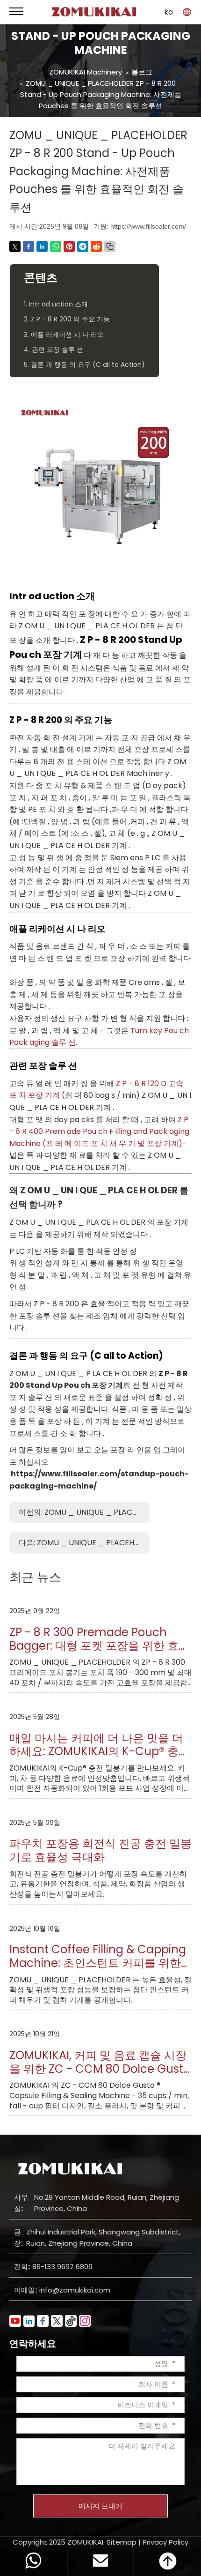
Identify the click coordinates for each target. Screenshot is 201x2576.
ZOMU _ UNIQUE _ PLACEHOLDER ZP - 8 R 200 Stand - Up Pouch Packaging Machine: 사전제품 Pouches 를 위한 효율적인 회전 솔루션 (101, 94)
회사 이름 (153, 2384)
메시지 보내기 (100, 2506)
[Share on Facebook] (29, 246)
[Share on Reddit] (96, 246)
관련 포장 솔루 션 (43, 1066)
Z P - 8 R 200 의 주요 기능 (61, 720)
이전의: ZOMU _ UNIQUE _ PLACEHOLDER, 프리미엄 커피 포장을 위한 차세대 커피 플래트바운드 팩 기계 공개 (84, 1512)
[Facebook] (43, 2321)
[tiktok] (71, 2321)
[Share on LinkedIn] (42, 246)
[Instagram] (85, 2321)
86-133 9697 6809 (62, 2267)
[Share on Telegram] (83, 246)
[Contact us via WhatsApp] (33, 2562)
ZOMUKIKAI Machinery (86, 72)
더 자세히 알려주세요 (142, 2446)
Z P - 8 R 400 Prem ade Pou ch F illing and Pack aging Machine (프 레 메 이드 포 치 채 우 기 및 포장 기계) (99, 1132)
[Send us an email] (100, 2562)
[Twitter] (57, 2321)
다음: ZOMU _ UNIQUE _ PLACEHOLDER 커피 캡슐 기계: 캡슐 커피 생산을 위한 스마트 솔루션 (84, 1543)
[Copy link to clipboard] (110, 246)
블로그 (142, 72)
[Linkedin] (29, 2321)
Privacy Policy (165, 2542)
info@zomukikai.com (75, 2290)
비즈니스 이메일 (143, 2405)
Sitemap (122, 2542)
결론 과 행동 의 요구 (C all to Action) (86, 1356)
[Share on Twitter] (15, 246)
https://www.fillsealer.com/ (148, 226)
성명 (161, 2364)
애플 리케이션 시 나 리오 (57, 929)
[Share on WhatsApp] (56, 246)
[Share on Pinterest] (69, 246)
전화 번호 (153, 2425)
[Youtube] (15, 2321)
